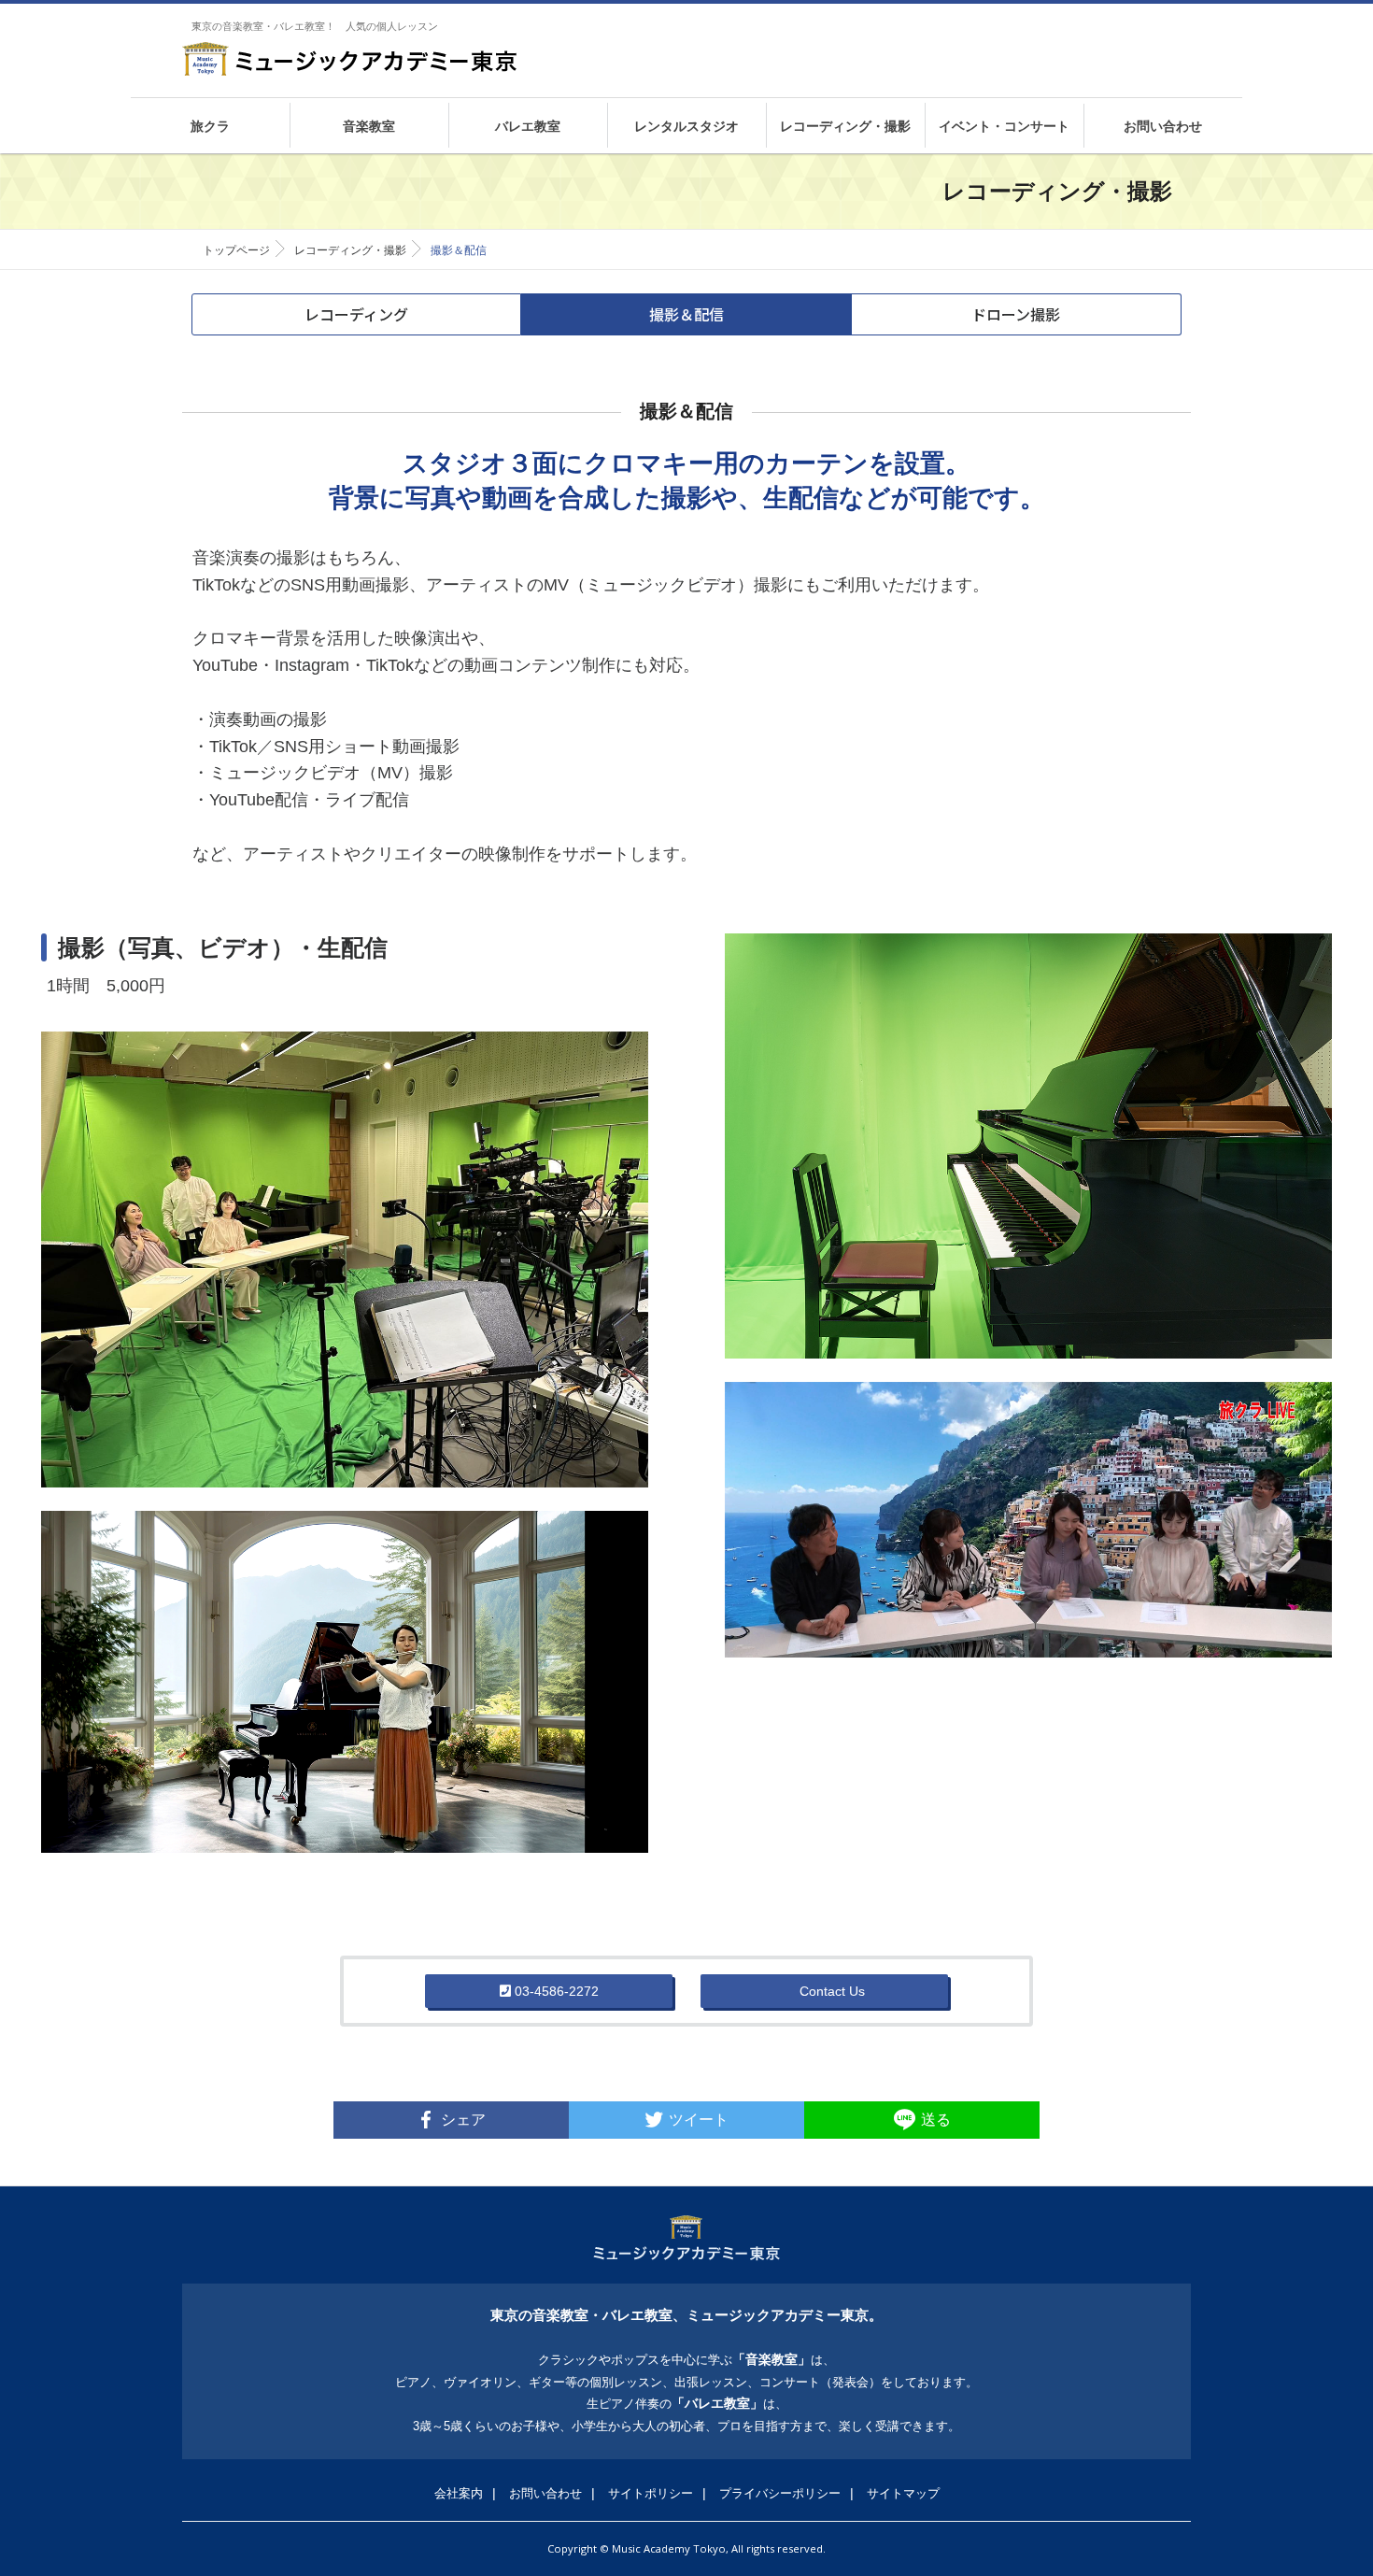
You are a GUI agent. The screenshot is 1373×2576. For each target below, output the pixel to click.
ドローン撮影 (1016, 314)
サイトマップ (903, 2494)
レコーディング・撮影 (350, 250)
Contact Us (830, 1991)
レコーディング (356, 314)
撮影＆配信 (686, 314)
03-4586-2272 (555, 1991)
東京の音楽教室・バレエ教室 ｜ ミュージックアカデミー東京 (350, 59)
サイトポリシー (651, 2494)
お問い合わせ (545, 2494)
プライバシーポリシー (780, 2494)
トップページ (236, 250)
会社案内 (459, 2494)
